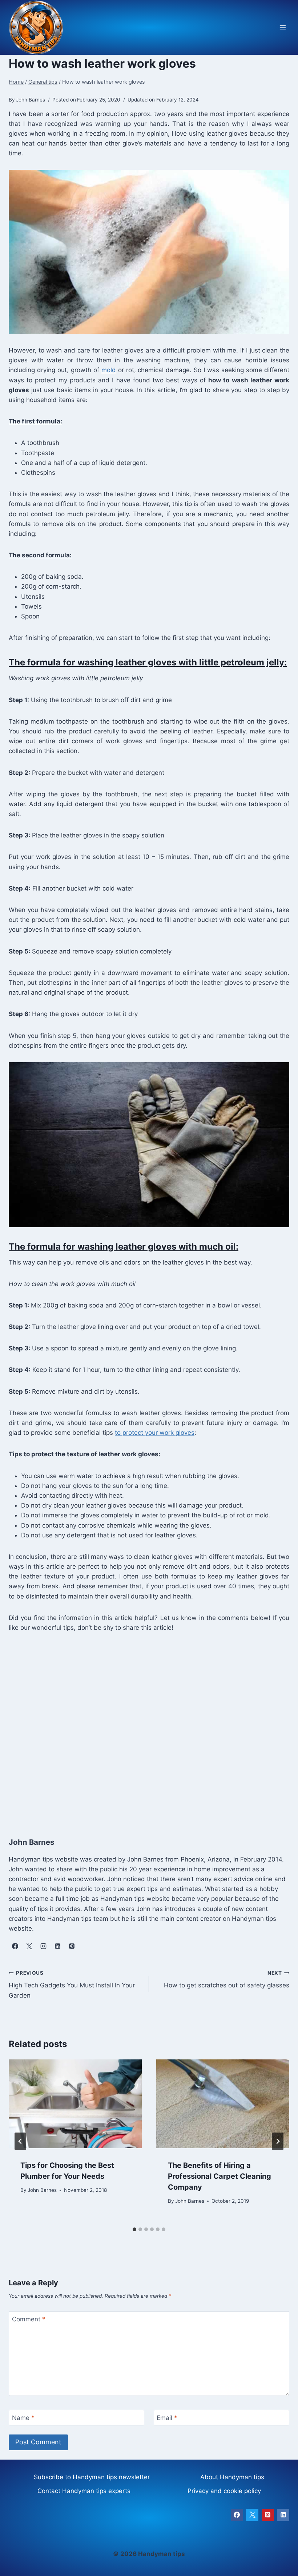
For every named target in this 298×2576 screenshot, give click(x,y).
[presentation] (75, 2104)
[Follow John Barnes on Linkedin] (57, 1946)
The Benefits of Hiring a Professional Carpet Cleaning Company (220, 2176)
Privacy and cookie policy (224, 2491)
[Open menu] (283, 27)
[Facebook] (237, 2515)
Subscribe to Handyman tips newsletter (92, 2477)
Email (167, 2418)
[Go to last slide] (20, 2141)
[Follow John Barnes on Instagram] (43, 1946)
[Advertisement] (149, 1727)
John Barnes (42, 2190)
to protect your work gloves (155, 1433)
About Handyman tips (232, 2477)
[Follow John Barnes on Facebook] (15, 1946)
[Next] (278, 2141)
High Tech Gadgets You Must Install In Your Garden (72, 1984)
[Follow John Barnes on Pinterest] (72, 1946)
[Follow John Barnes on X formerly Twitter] (29, 1946)
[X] (252, 2515)
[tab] (134, 2229)
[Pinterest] (268, 2515)
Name (23, 2418)
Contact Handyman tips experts (84, 2491)
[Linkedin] (283, 2515)
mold (109, 370)
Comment (29, 2319)
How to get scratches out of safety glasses (227, 1980)
